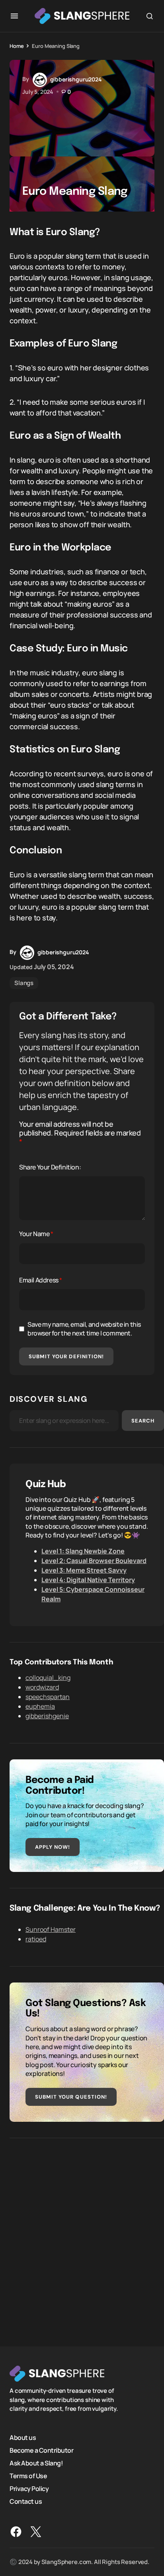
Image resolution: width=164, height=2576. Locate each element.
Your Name (36, 1234)
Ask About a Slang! (36, 2463)
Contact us (26, 2501)
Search (143, 1421)
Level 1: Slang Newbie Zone (83, 1551)
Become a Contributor (41, 2450)
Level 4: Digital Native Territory (88, 1580)
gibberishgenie (47, 1716)
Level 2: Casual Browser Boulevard (94, 1561)
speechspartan (48, 1697)
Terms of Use (28, 2476)
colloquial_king (48, 1678)
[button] (14, 16)
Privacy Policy (29, 2489)
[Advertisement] (82, 2236)
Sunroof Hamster (51, 1929)
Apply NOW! (53, 1847)
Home (17, 46)
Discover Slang (49, 1399)
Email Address (41, 1280)
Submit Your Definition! (66, 1356)
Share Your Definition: (50, 1167)
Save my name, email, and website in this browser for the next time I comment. (84, 1329)
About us (23, 2438)
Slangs (24, 983)
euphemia (40, 1706)
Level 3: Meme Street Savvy (84, 1570)
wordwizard (42, 1687)
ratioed (36, 1939)
